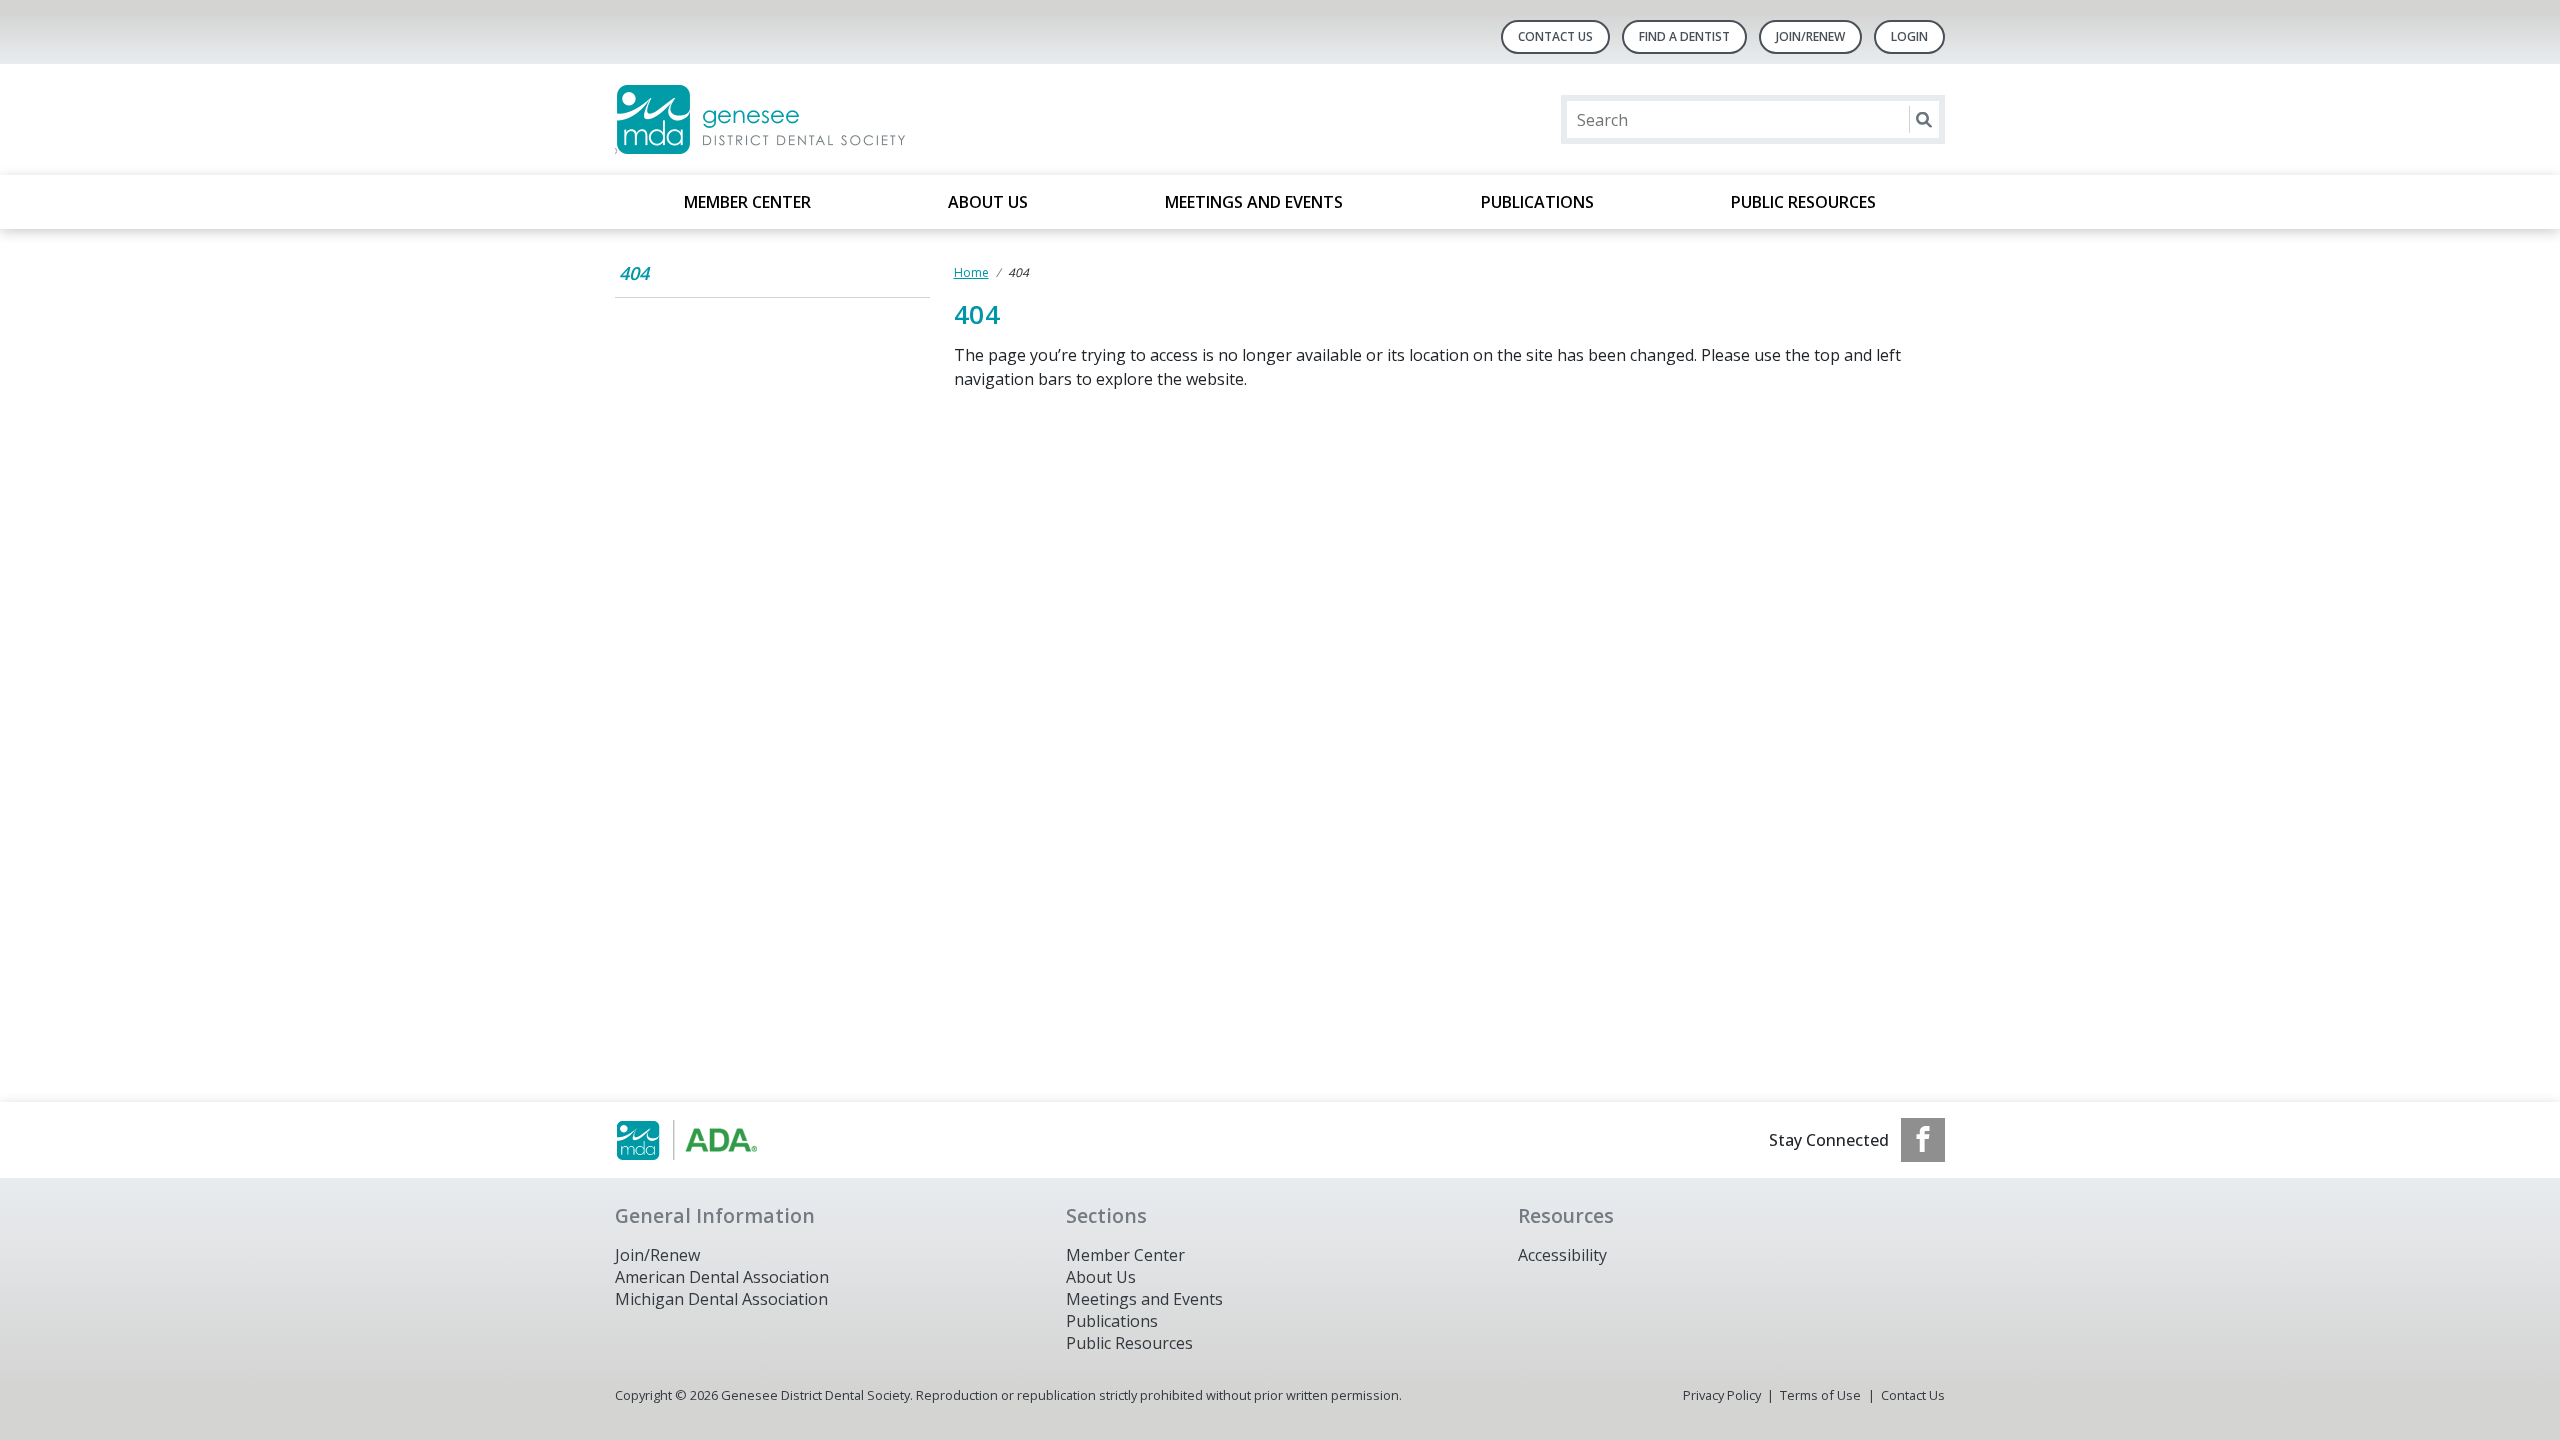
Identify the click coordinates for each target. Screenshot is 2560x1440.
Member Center (747, 202)
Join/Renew (1810, 36)
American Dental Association (722, 1277)
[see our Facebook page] (1923, 1140)
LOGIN (1909, 36)
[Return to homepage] (873, 119)
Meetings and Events (1254, 202)
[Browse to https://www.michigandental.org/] (716, 1140)
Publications (1537, 202)
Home (971, 272)
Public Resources (1803, 202)
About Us (988, 202)
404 (634, 273)
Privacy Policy (1722, 1395)
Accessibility (1562, 1255)
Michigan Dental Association (721, 1299)
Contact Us (1555, 36)
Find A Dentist (1684, 36)
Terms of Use (1820, 1395)
